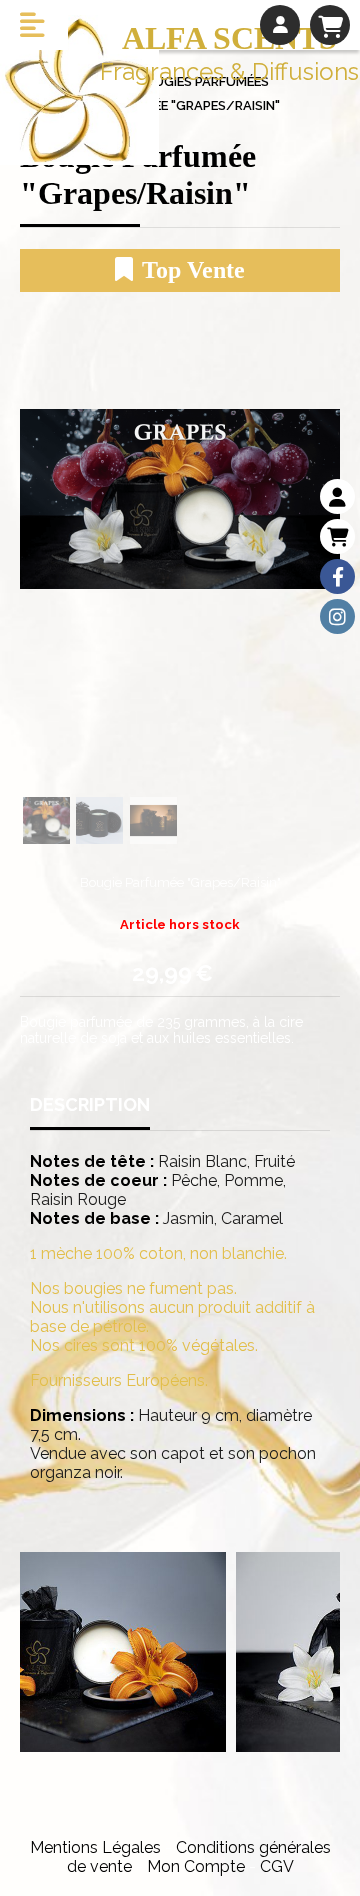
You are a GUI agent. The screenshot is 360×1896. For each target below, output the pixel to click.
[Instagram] (337, 616)
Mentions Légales (95, 1847)
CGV (277, 1866)
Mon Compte (196, 1866)
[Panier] (337, 536)
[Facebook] (337, 576)
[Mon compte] (337, 496)
